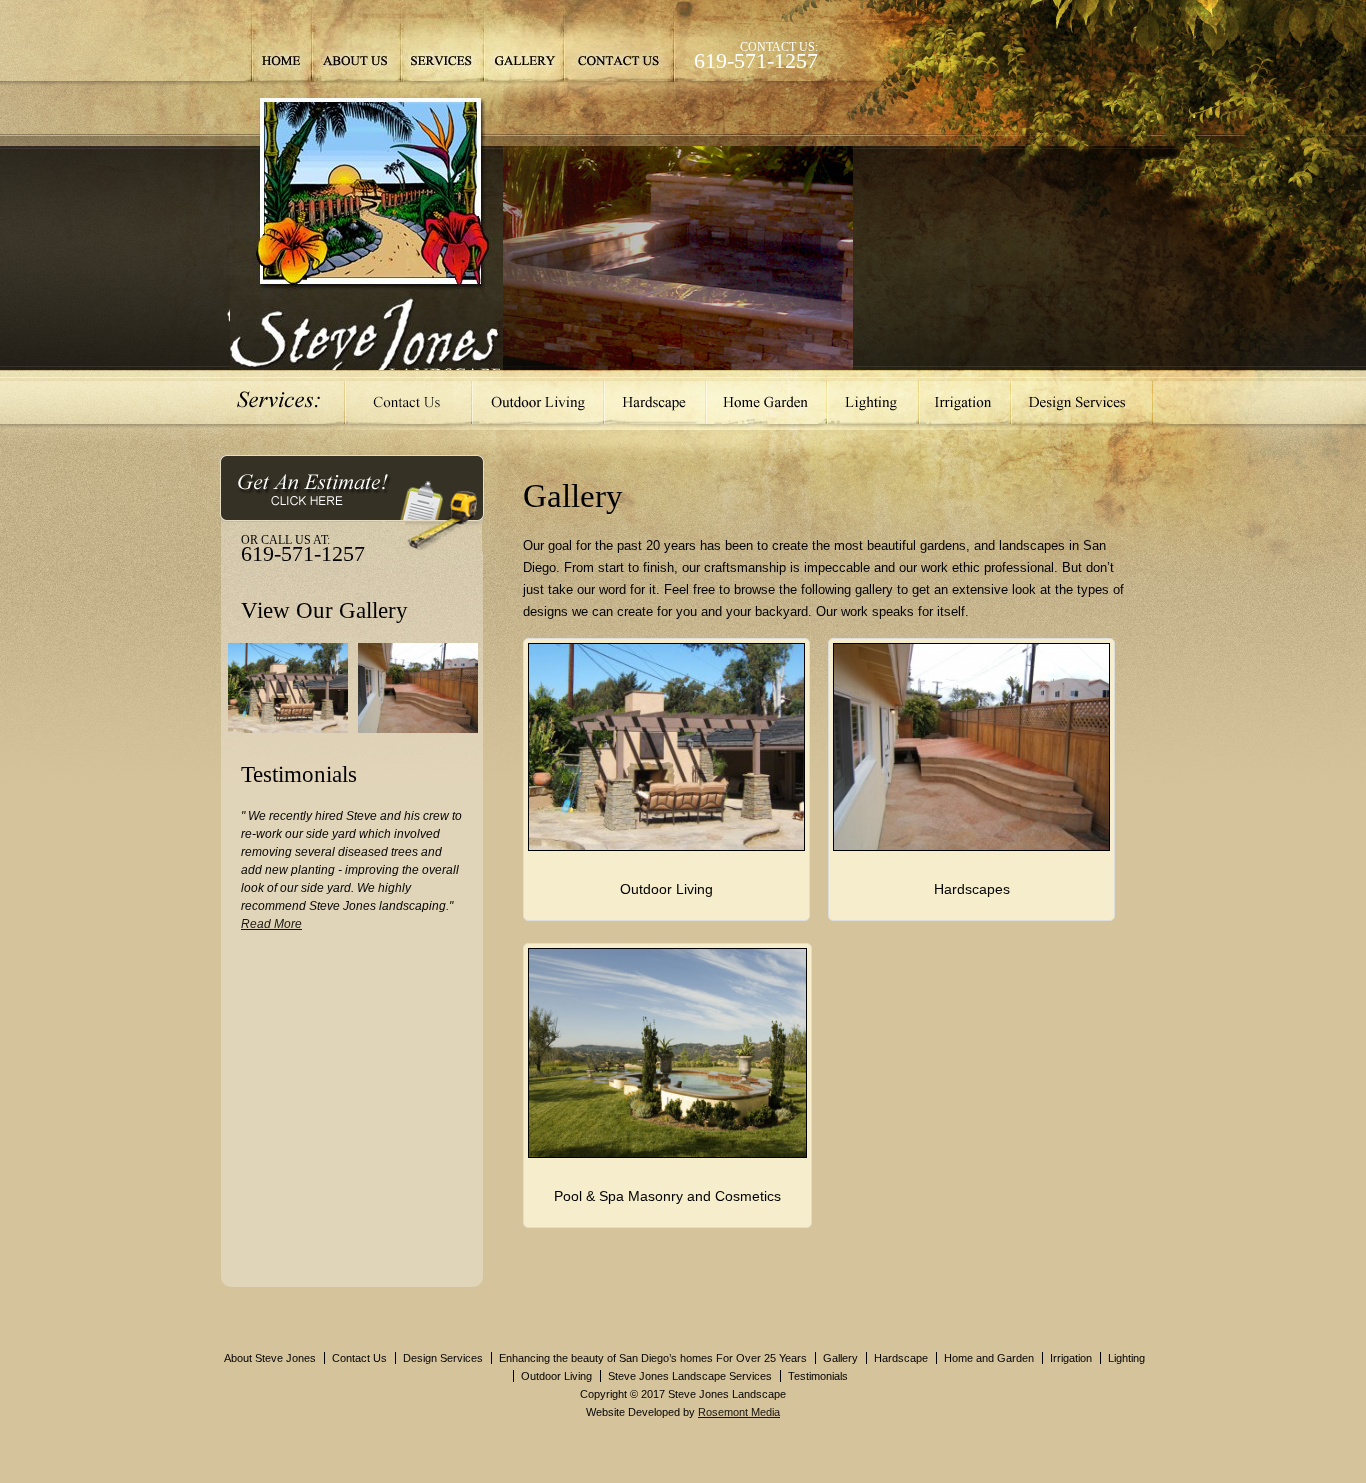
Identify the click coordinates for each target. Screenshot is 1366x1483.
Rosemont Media (739, 1412)
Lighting (873, 400)
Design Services (1082, 400)
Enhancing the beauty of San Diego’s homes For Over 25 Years (653, 1358)
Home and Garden (989, 1358)
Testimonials (818, 1376)
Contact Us (619, 41)
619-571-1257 (756, 60)
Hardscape (655, 400)
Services (442, 41)
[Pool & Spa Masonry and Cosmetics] (667, 1154)
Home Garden (766, 400)
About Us (356, 41)
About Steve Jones (270, 1358)
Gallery (523, 41)
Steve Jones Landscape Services (690, 1376)
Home (281, 41)
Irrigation (965, 400)
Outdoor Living (538, 400)
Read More (271, 924)
